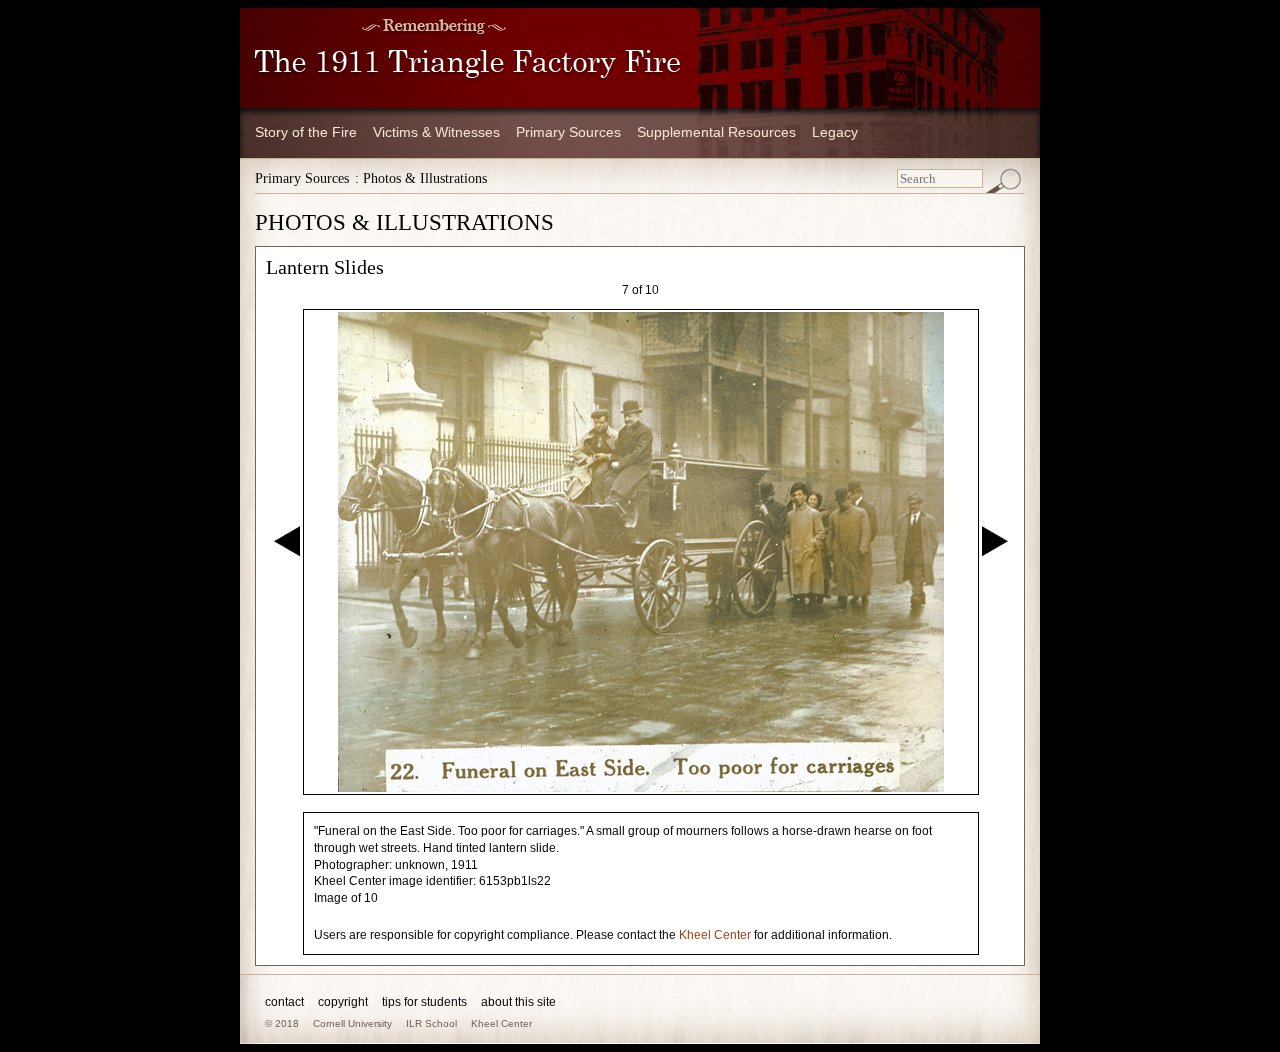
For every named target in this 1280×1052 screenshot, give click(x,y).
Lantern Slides (325, 267)
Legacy (835, 132)
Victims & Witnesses (436, 132)
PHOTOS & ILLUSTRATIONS (404, 222)
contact (284, 1002)
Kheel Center (715, 935)
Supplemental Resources (716, 132)
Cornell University (352, 1023)
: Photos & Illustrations (421, 178)
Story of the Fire (306, 132)
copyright (343, 1002)
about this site (518, 1002)
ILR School (431, 1023)
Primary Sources (568, 132)
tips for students (424, 1002)
